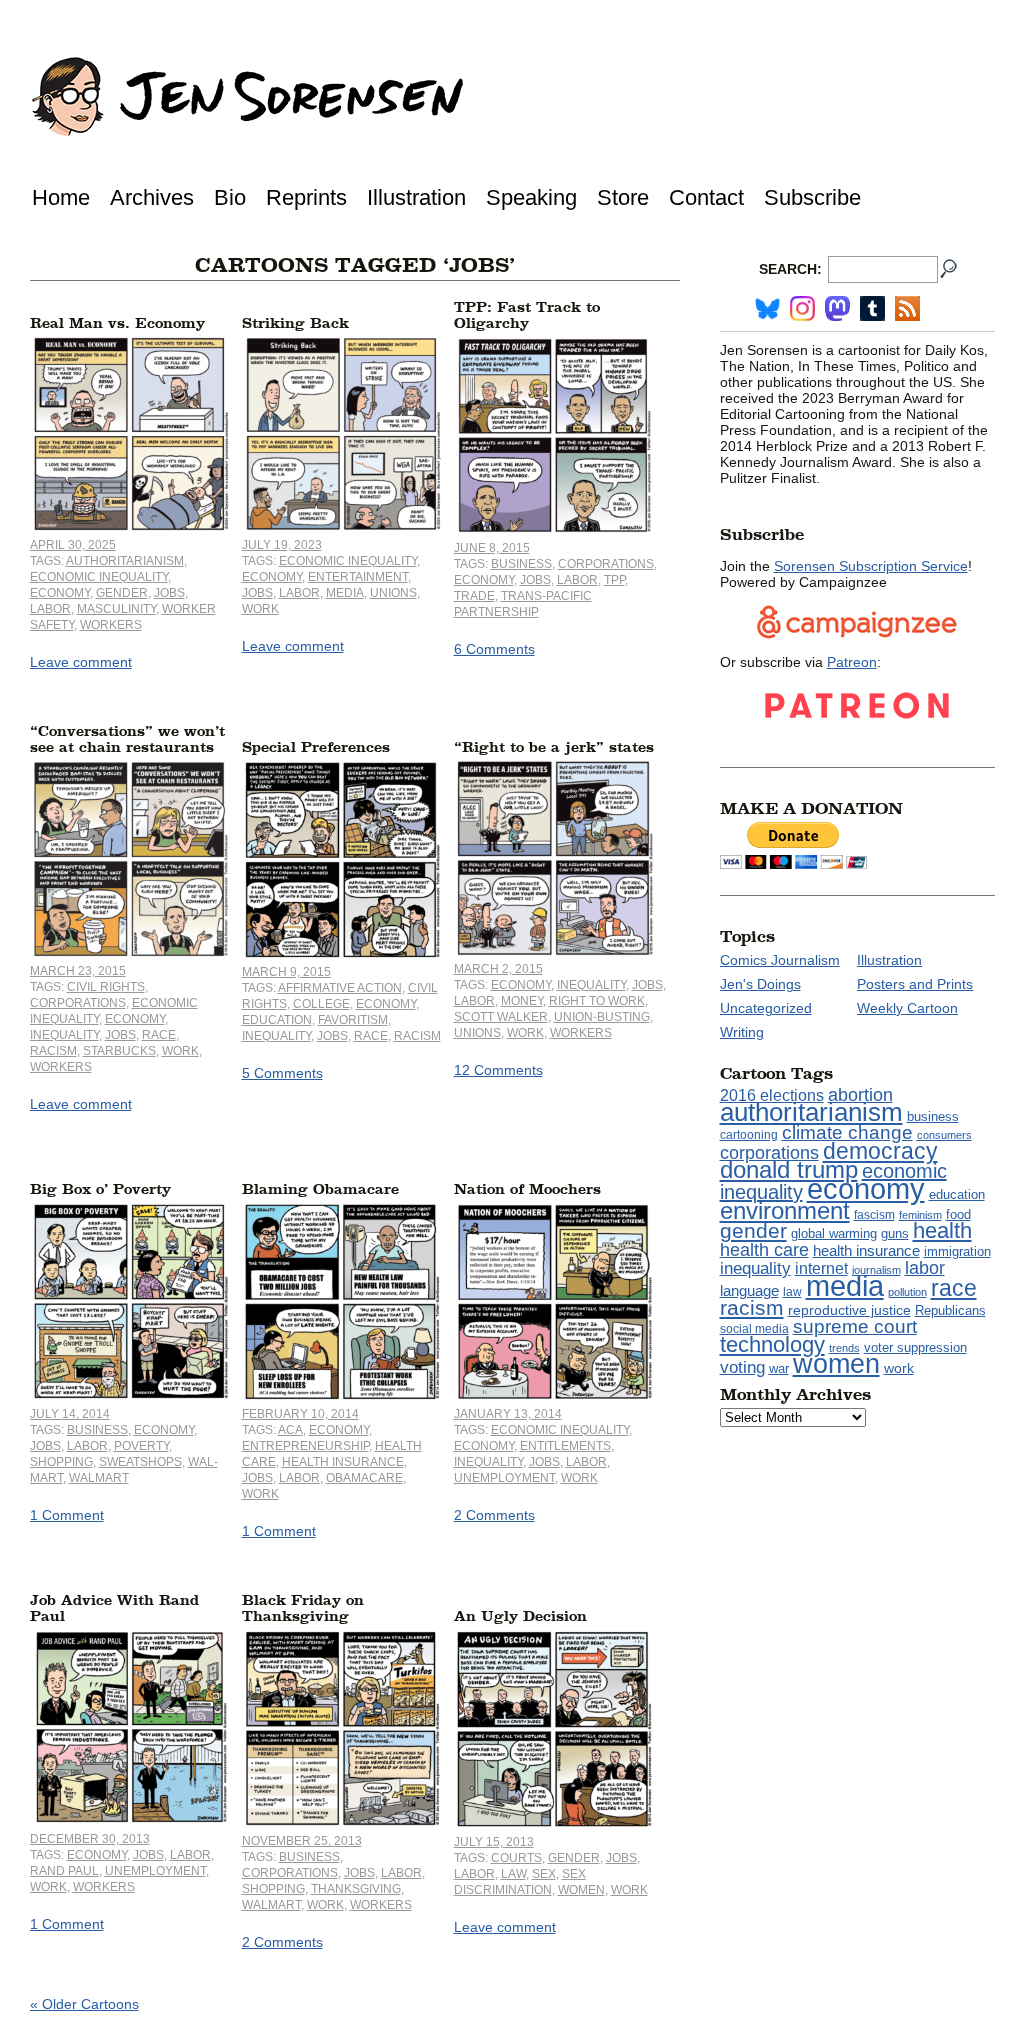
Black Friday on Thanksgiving (303, 1608)
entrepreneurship (305, 1446)
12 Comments (498, 1070)
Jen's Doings (760, 984)
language (749, 1290)
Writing (742, 1032)
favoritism (353, 1020)
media (345, 593)
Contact (706, 197)
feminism (920, 1215)
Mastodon (837, 308)
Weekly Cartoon (907, 1008)
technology (772, 1344)
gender (122, 593)
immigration (957, 1251)
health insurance (343, 1462)
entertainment (358, 577)
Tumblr (872, 308)
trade (474, 596)
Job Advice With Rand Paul (114, 1608)
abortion (860, 1094)
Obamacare (364, 1478)
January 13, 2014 (508, 1414)
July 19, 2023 (282, 545)
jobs (169, 593)
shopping (61, 1462)
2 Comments (494, 1515)
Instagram (802, 308)
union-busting (602, 1017)
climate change (847, 1132)
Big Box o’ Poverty (100, 1189)
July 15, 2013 (494, 1842)
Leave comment (81, 662)
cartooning (749, 1134)
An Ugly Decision (520, 1616)
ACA (290, 1430)
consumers (944, 1135)
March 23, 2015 (78, 971)
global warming (834, 1234)
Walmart (99, 1478)
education (277, 1020)
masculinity (116, 609)
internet (821, 1268)
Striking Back (295, 323)
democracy (880, 1151)
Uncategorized (766, 1008)
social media (754, 1329)
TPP (614, 580)
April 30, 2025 (73, 545)
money (522, 1001)
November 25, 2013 (302, 1841)
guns (895, 1234)
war (779, 1369)
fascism (874, 1215)
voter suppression (915, 1348)
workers (111, 625)
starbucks (119, 1051)
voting (742, 1367)
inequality (64, 1035)
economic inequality (99, 577)
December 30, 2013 (90, 1839)
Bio (230, 197)
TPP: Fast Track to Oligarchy (527, 315)
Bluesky (767, 308)
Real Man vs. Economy (117, 323)
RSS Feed (907, 308)
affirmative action (340, 988)
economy (60, 593)
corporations (606, 564)
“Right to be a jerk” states (554, 747)
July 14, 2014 (70, 1414)
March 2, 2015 (498, 969)
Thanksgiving (356, 1889)
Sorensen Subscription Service (871, 566)
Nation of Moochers (527, 1189)
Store (623, 197)
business (521, 564)
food (958, 1215)
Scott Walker (501, 1017)
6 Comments (494, 649)
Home (61, 197)
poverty (141, 1446)
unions (393, 593)
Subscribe (812, 197)
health (942, 1230)
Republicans (950, 1310)
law (513, 1874)
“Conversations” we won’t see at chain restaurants (127, 739)
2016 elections (772, 1095)
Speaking (531, 197)
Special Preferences (316, 747)
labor (50, 609)
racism (53, 1051)
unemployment (504, 1478)
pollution (907, 1292)
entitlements (565, 1446)
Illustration (416, 197)
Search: (790, 269)
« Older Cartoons (84, 2004)
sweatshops (140, 1462)
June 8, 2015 (492, 548)
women (581, 1890)
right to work (597, 1001)
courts (516, 1858)
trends (844, 1348)
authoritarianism (125, 561)
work (260, 609)
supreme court (855, 1326)
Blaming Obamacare (320, 1189)
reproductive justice (849, 1310)
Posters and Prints (915, 984)
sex (544, 1874)
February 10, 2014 (300, 1414)
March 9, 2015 (286, 972)
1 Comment (67, 1515)
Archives (152, 197)
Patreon (852, 662)
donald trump (789, 1169)
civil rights (106, 987)
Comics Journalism (780, 960)
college (321, 1004)
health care (764, 1250)
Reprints (306, 197)
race (159, 1035)
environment (785, 1210)
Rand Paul (64, 1871)
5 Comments (282, 1073)
